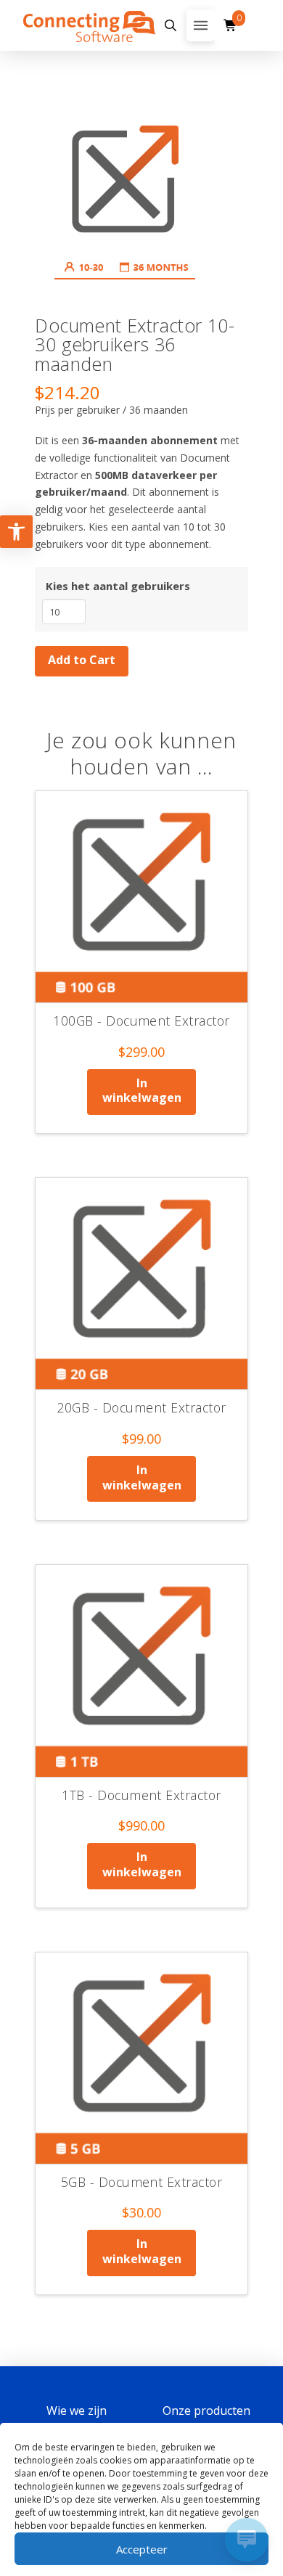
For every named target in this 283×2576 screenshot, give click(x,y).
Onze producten (206, 2411)
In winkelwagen (142, 1091)
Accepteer (142, 2549)
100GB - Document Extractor (141, 1021)
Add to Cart (82, 660)
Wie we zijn (77, 2411)
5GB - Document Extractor (142, 2182)
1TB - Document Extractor (141, 1795)
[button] (171, 25)
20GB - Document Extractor (142, 1407)
